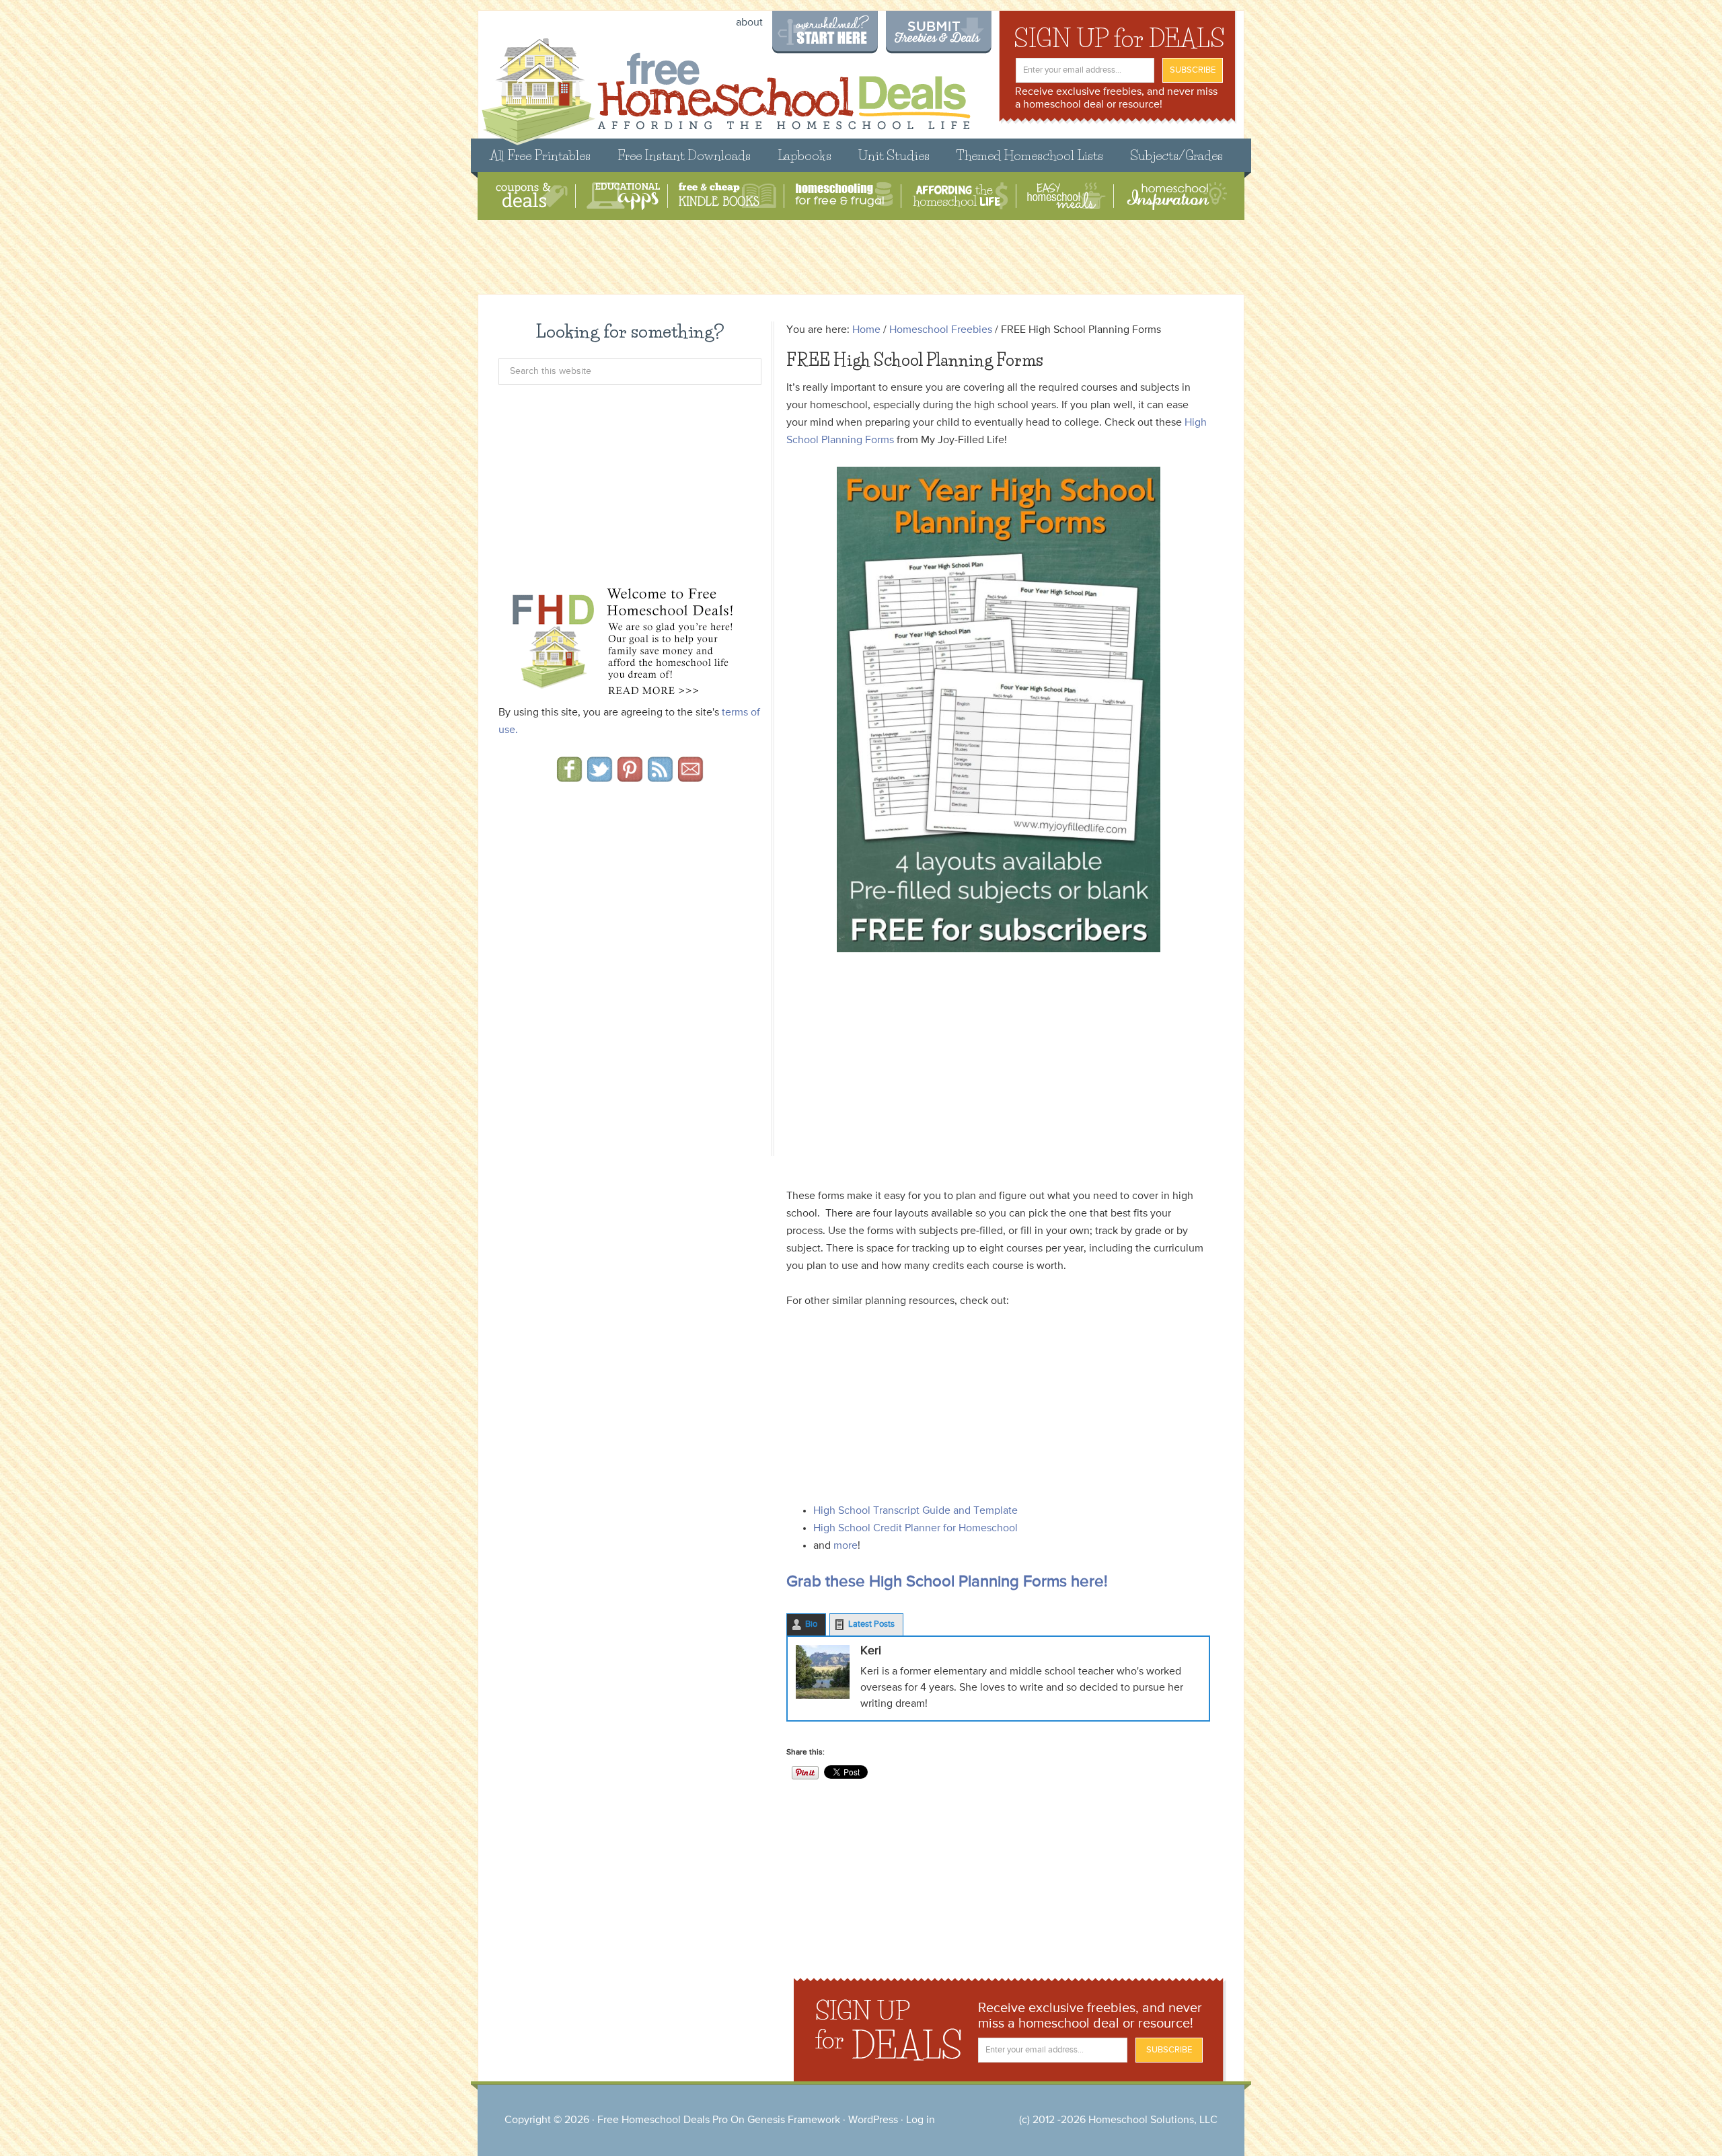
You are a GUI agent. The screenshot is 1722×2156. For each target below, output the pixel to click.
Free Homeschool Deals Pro (663, 2120)
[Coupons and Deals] (532, 196)
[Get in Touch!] (690, 777)
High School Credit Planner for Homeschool (915, 1529)
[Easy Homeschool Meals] (1066, 196)
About (749, 23)
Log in (921, 2120)
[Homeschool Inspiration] (1176, 196)
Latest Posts (871, 1624)
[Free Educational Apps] (623, 196)
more (846, 1546)
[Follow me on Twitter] (600, 777)
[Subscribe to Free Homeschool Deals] (660, 777)
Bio (811, 1624)
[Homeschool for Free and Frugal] (844, 196)
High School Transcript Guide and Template (915, 1511)
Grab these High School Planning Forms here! (947, 1582)
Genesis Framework (794, 2120)
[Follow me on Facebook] (569, 777)
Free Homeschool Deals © (725, 85)
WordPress (873, 2120)
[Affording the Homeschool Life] (960, 196)
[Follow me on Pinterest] (630, 777)
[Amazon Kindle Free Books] (727, 196)
